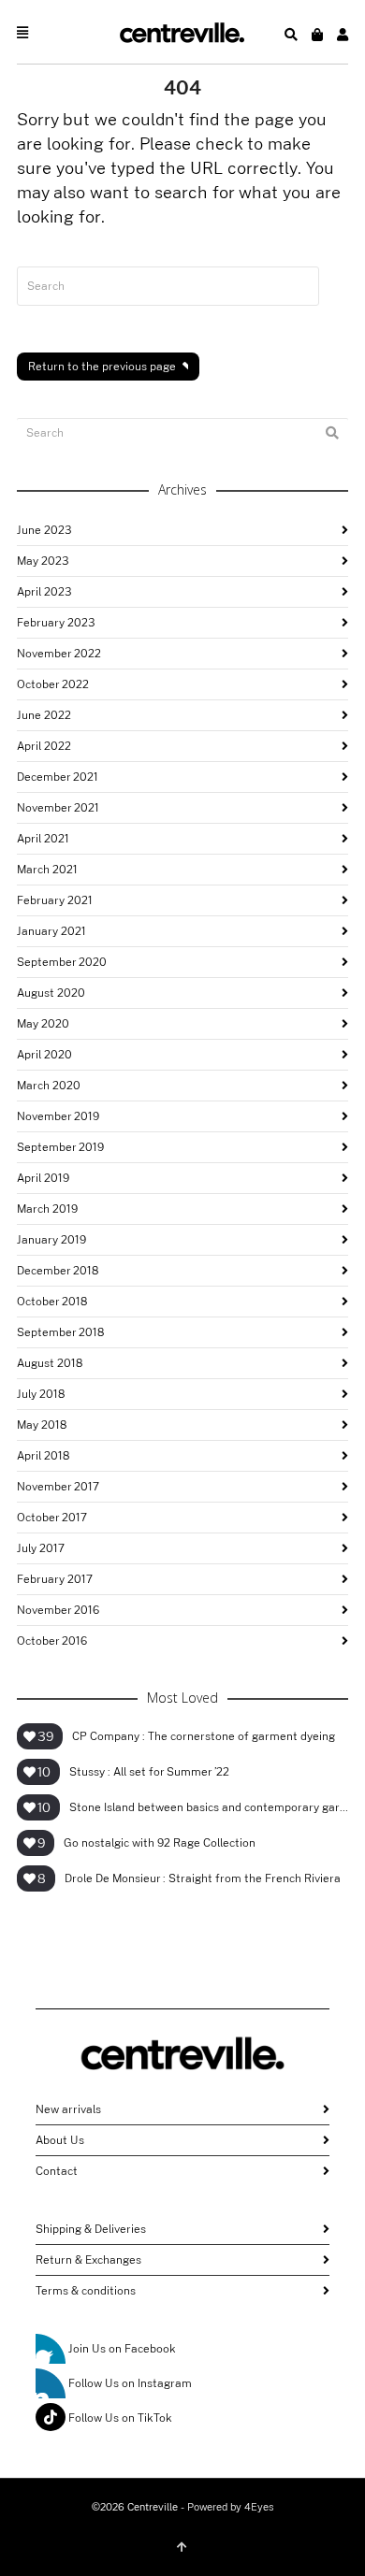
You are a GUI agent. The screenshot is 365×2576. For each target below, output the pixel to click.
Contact (57, 2171)
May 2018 (42, 1425)
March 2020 (49, 1086)
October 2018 (52, 1302)
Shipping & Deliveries (91, 2229)
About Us (60, 2140)
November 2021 (58, 808)
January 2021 (51, 931)
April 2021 (43, 839)
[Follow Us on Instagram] (51, 2383)
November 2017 (58, 1487)
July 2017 (41, 1548)
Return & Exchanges (88, 2260)
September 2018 (60, 1332)
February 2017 (55, 1579)
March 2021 (47, 870)
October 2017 (52, 1518)
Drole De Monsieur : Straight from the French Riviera (203, 1878)
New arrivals (68, 2109)
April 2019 (43, 1178)
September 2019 (60, 1147)
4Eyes (259, 2507)
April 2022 (44, 746)
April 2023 (44, 592)
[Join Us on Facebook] (51, 2349)
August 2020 (51, 993)
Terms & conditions (86, 2291)
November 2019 (58, 1116)
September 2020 (62, 962)
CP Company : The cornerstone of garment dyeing (204, 1736)
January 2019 (51, 1240)
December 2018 (58, 1271)
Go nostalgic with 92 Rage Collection (160, 1843)
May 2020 (43, 1024)
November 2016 (58, 1610)
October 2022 (53, 684)
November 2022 (59, 654)
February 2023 (56, 623)
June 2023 (44, 530)
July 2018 (41, 1394)
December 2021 (58, 777)
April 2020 (44, 1055)
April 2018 (43, 1456)
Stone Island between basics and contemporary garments (209, 1807)
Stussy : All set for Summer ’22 (149, 1772)
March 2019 (47, 1209)
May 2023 (43, 561)
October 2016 (52, 1641)
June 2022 (44, 715)
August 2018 (50, 1363)
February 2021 (55, 900)
